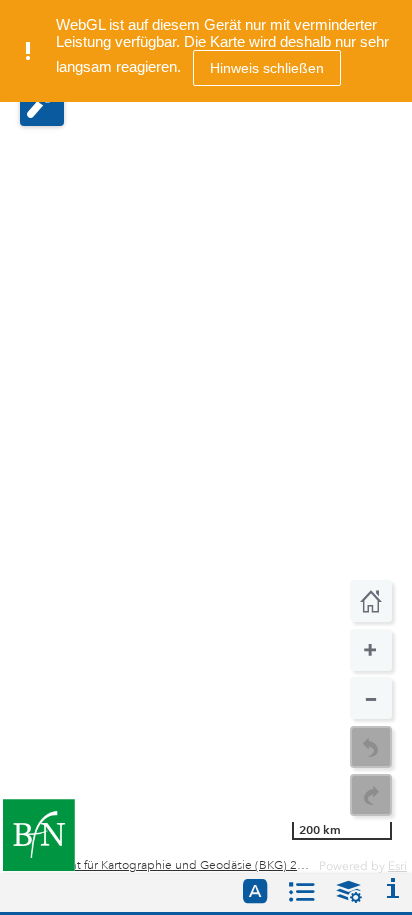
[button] (42, 104)
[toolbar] (371, 698)
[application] (206, 437)
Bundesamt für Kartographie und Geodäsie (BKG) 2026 (168, 865)
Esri (397, 866)
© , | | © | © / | (159, 865)
